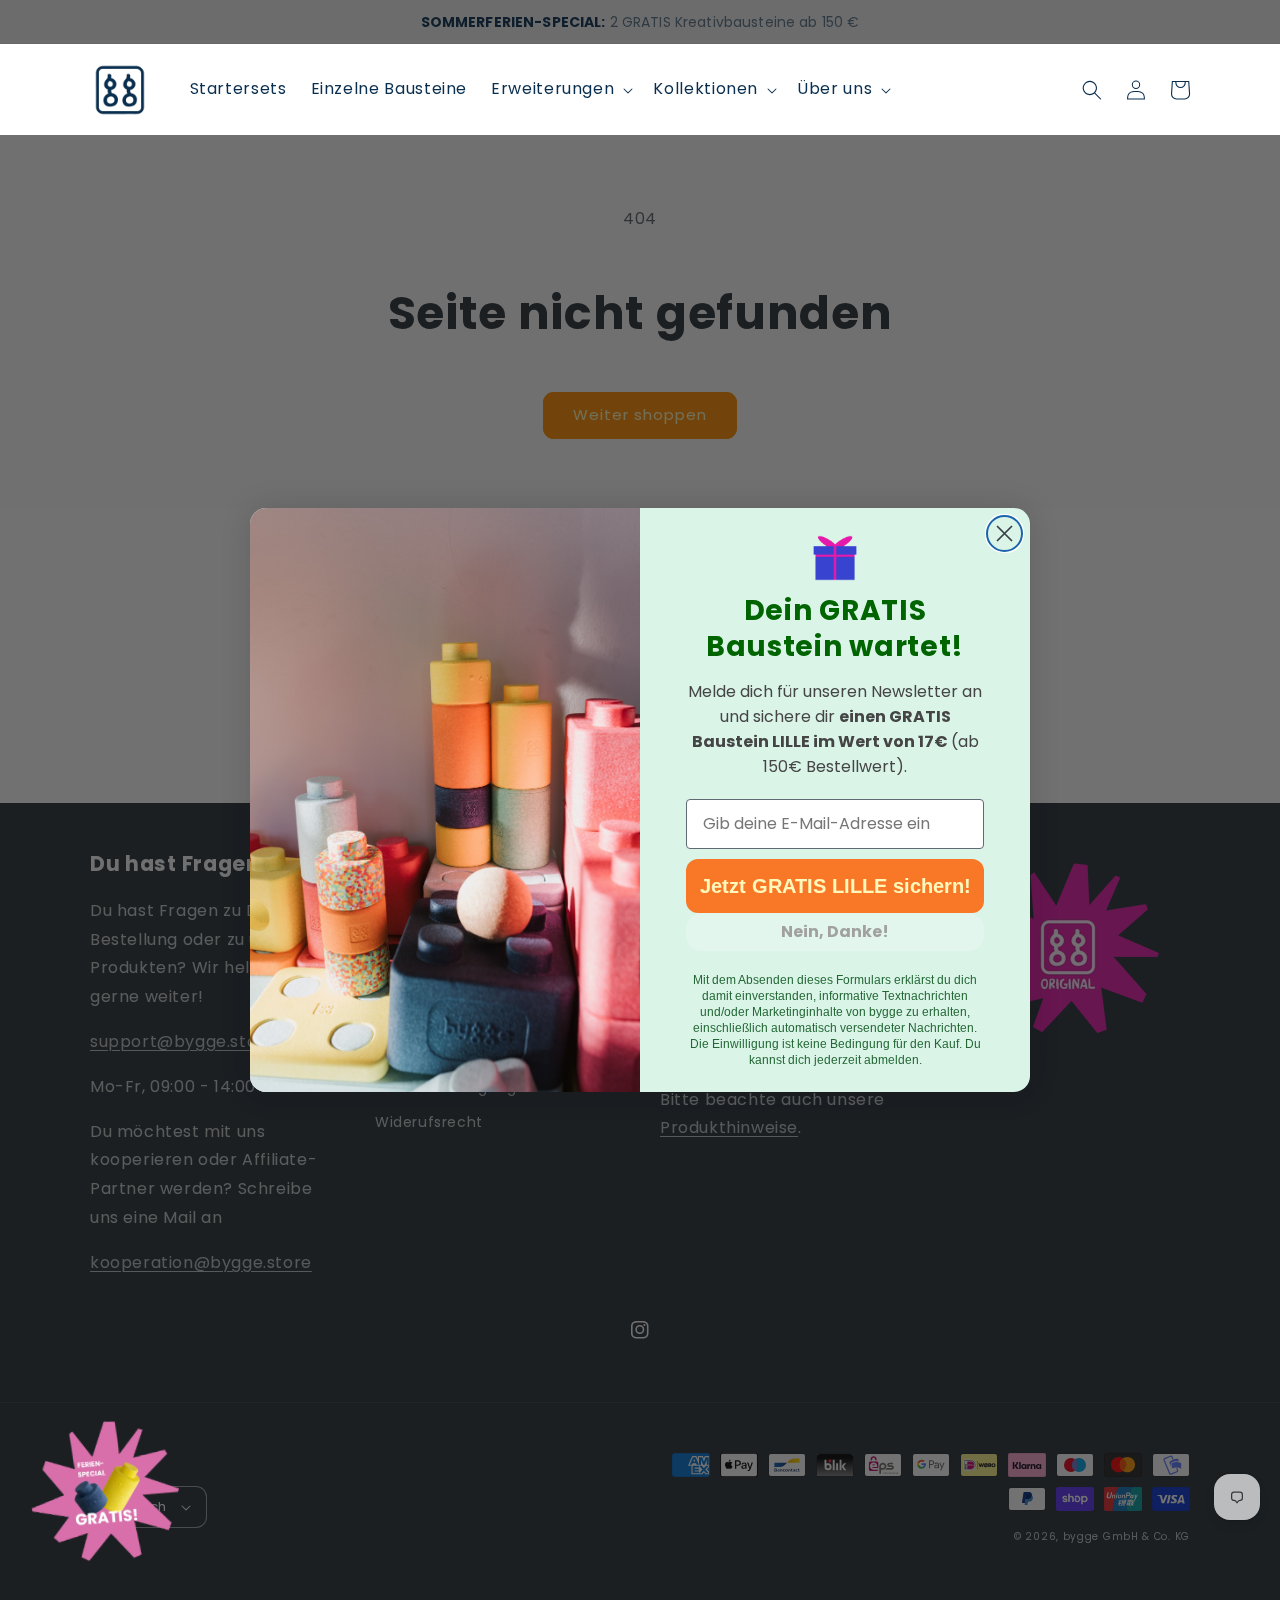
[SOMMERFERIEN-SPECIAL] (105, 1495)
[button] (560, 89)
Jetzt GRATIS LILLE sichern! (835, 886)
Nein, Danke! (835, 931)
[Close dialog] (1004, 533)
